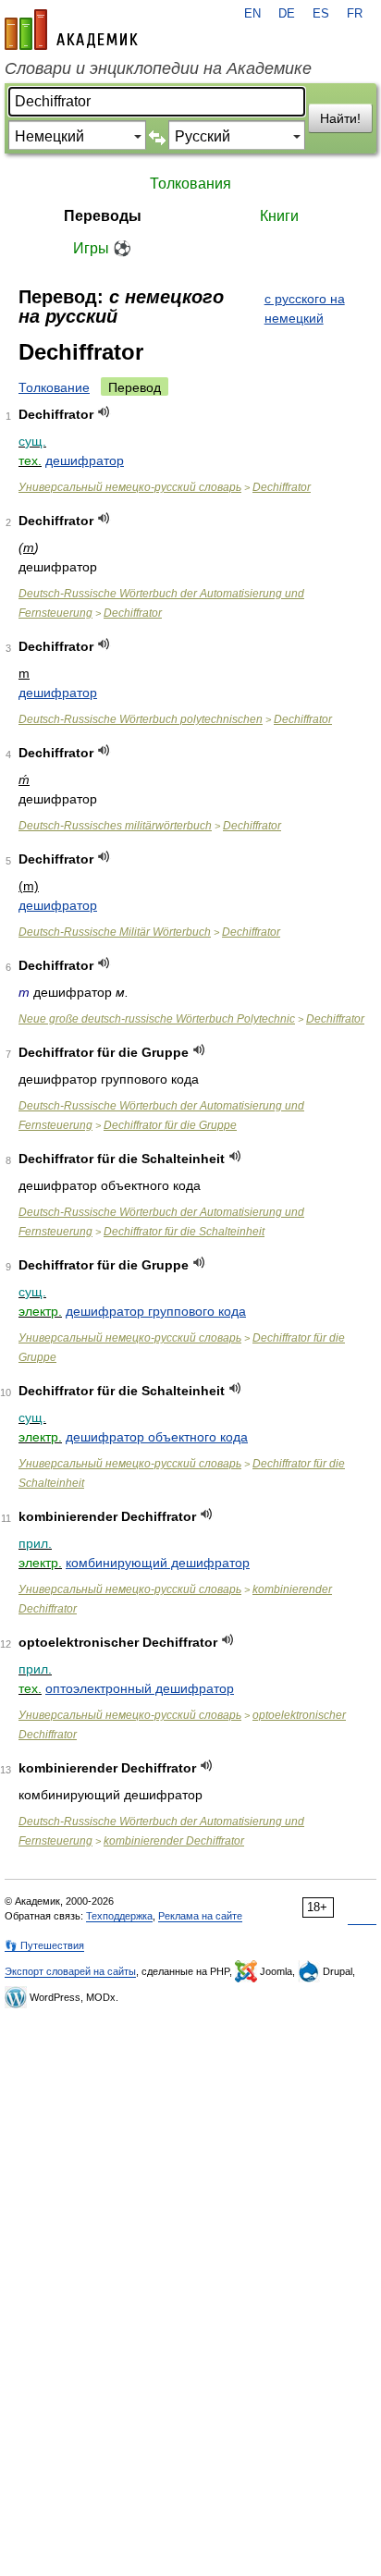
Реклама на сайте (200, 1916)
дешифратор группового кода (156, 1311)
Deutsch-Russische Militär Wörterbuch (115, 932)
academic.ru (71, 30)
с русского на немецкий (305, 308)
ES (321, 14)
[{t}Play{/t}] (104, 412)
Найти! (340, 118)
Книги (279, 216)
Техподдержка (119, 1916)
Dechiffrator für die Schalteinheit (184, 1232)
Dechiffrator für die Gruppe (170, 1125)
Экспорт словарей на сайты (70, 1971)
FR (355, 14)
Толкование (54, 387)
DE (287, 14)
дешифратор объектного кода (157, 1437)
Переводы (103, 216)
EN (252, 14)
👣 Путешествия (44, 1945)
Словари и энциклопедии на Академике (158, 68)
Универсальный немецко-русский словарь (130, 487)
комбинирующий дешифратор (158, 1563)
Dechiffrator (282, 487)
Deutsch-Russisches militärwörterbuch (115, 826)
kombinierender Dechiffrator (174, 1841)
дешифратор (85, 460)
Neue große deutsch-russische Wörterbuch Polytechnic (157, 1019)
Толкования (190, 184)
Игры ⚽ (102, 248)
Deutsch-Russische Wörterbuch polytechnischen (141, 719)
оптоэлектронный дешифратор (140, 1688)
